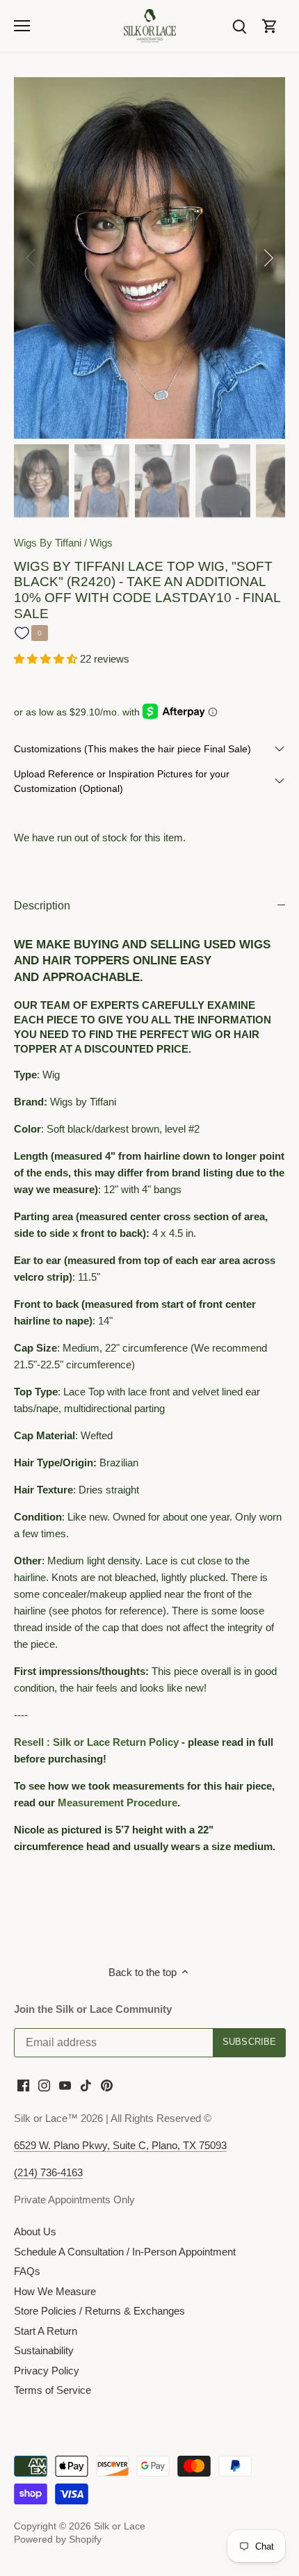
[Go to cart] (270, 25)
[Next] (268, 258)
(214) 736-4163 (48, 2172)
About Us (35, 2231)
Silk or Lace (120, 2526)
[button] (47, 659)
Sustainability (44, 2350)
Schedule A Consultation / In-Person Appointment (125, 2252)
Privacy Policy (47, 2371)
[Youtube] (65, 2085)
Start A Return (46, 2331)
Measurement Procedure (118, 1803)
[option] (149, 258)
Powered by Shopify (58, 2539)
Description (42, 906)
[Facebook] (23, 2085)
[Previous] (31, 258)
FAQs (27, 2271)
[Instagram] (44, 2085)
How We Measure (55, 2291)
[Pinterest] (107, 2085)
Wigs (101, 543)
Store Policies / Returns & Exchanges (99, 2311)
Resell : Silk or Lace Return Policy (96, 1742)
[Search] (239, 25)
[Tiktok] (86, 2085)
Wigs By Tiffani (48, 543)
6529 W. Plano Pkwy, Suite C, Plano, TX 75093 (120, 2145)
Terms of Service (52, 2390)
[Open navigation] (22, 26)
